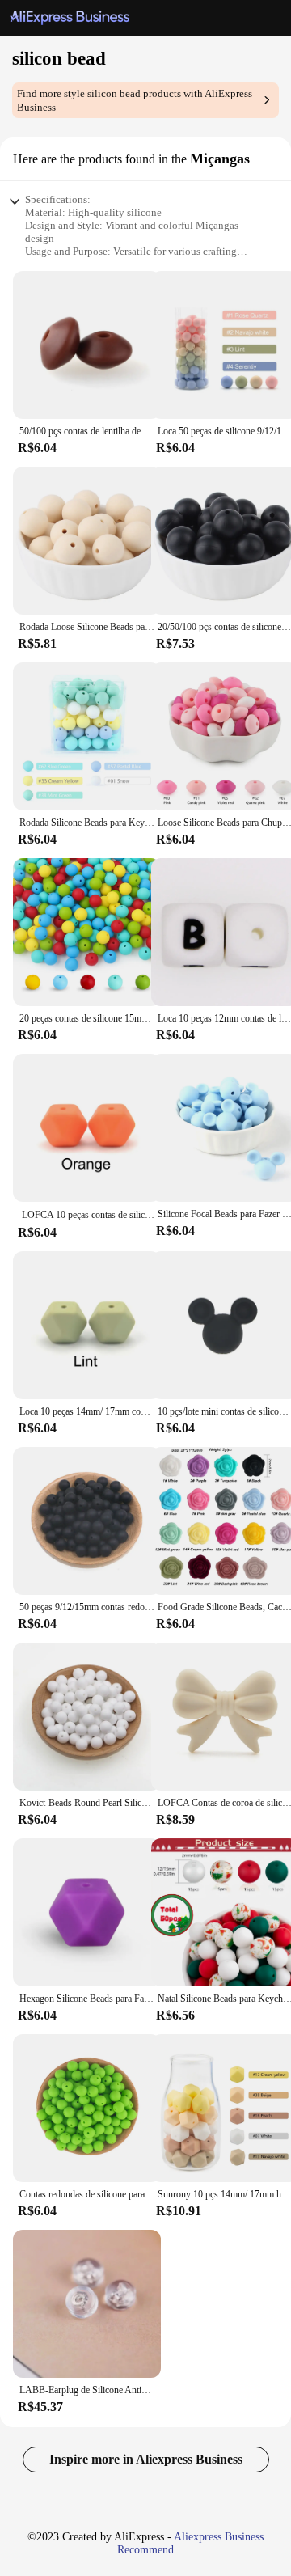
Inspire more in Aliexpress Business (146, 2459)
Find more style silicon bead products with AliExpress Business (135, 100)
